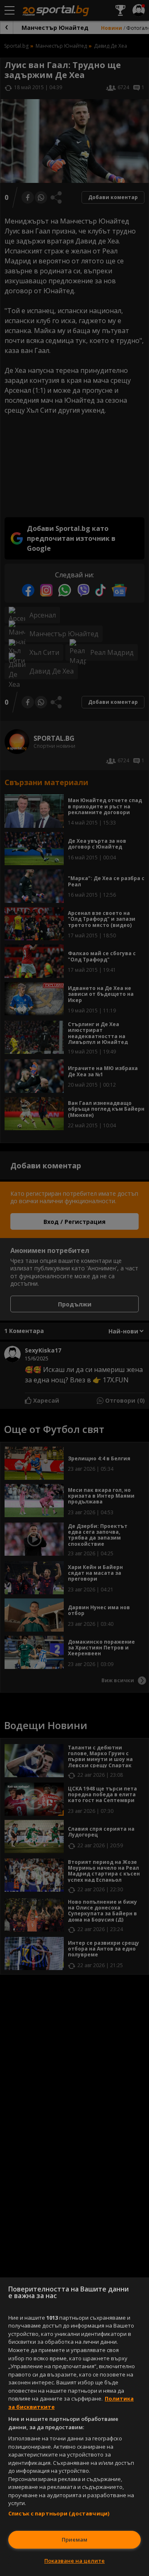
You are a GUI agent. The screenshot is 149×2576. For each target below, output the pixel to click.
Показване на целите (74, 2561)
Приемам (74, 2540)
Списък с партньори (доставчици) (59, 2513)
